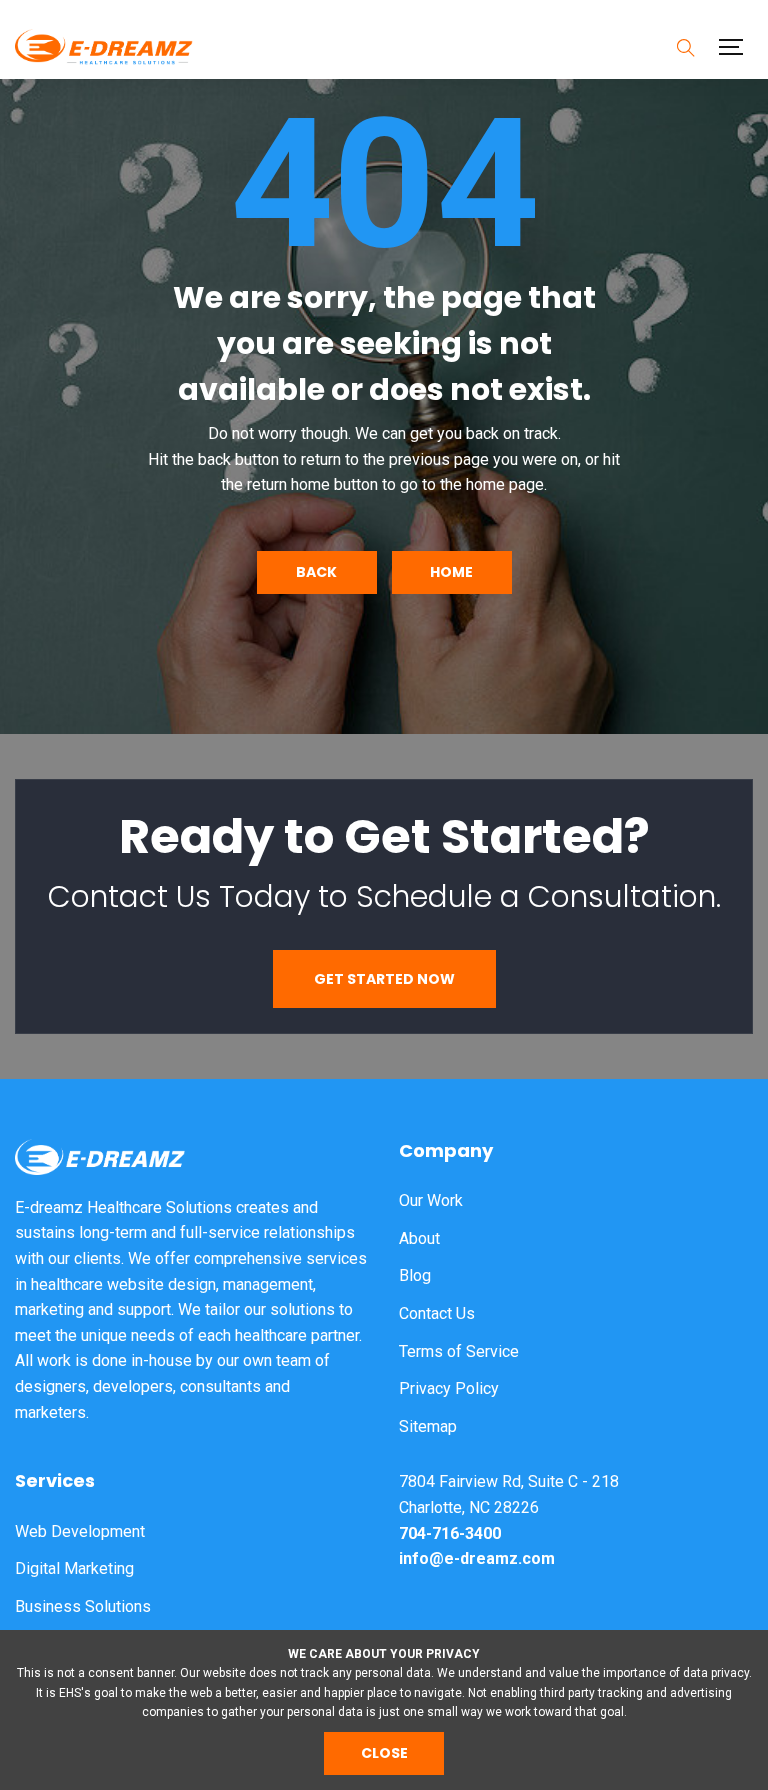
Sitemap (428, 1426)
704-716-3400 (450, 1533)
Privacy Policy (449, 1388)
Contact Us (437, 1313)
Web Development (80, 1531)
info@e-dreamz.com (477, 1558)
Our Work (431, 1200)
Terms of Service (459, 1351)
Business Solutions (83, 1606)
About (419, 1238)
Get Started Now (384, 979)
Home (451, 572)
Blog (415, 1275)
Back (316, 572)
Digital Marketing (74, 1568)
